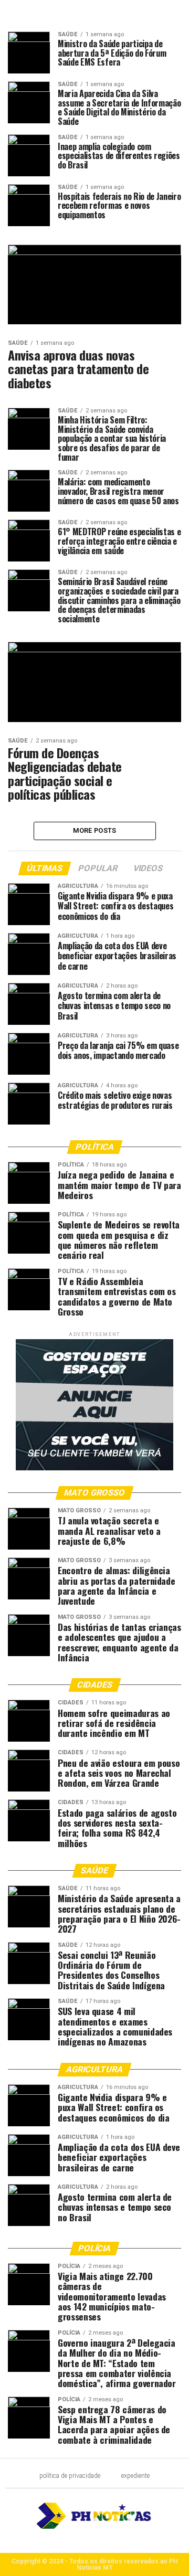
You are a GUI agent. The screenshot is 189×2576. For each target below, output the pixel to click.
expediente (135, 2476)
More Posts (95, 830)
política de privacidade (70, 2476)
